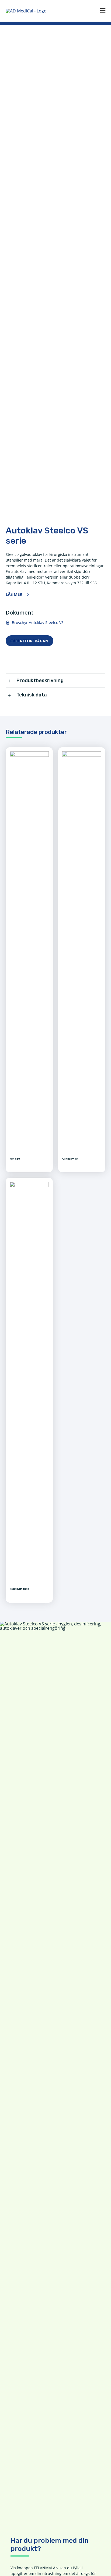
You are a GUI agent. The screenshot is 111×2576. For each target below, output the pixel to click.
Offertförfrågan (30, 641)
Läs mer (14, 594)
